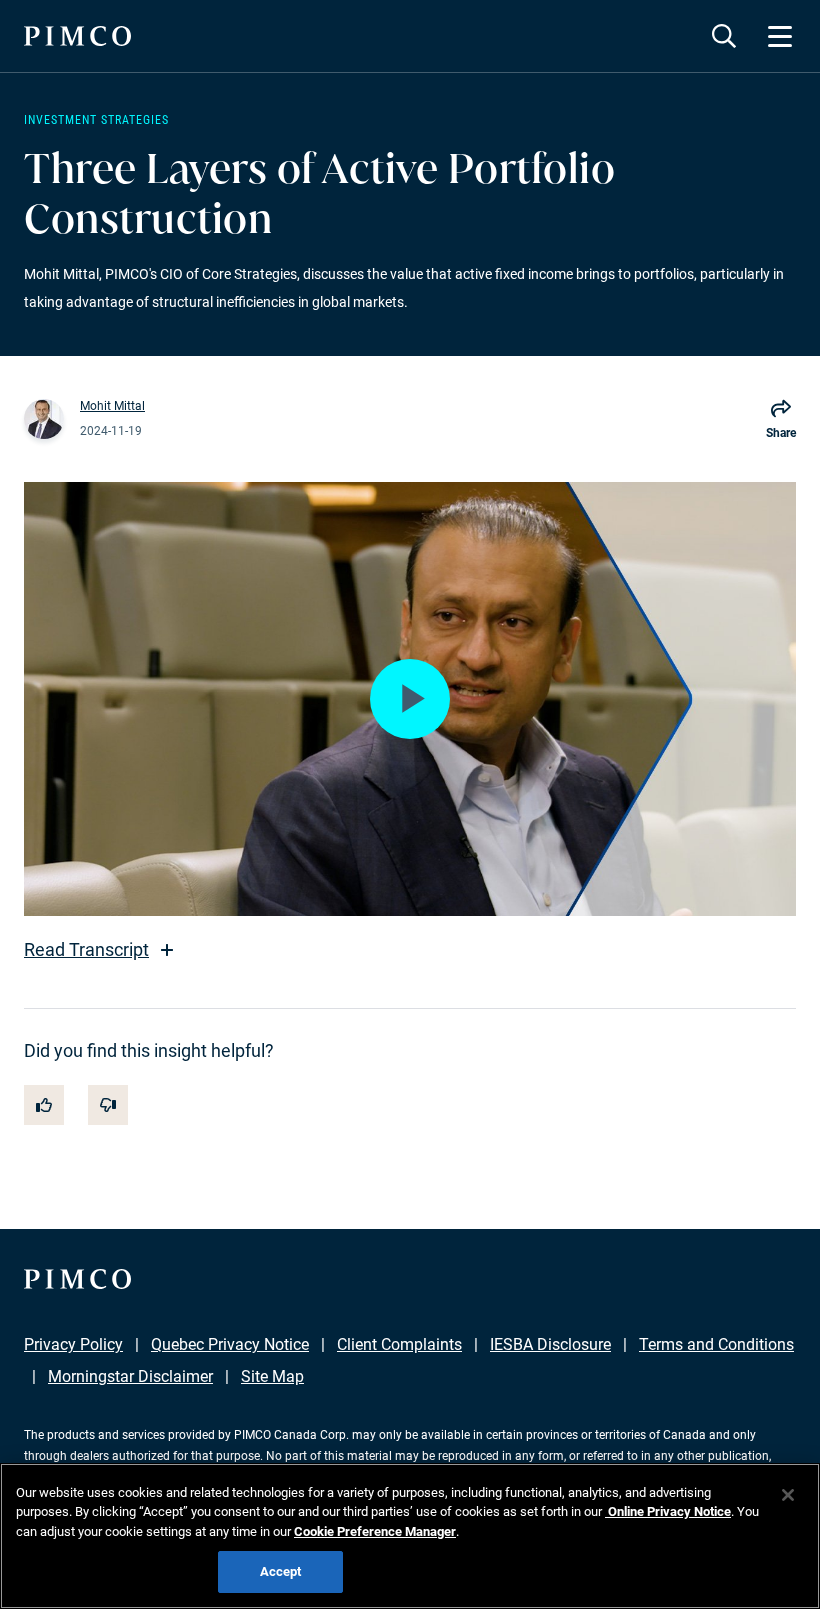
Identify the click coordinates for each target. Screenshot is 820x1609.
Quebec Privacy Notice (230, 1344)
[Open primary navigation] (780, 36)
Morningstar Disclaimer (130, 1376)
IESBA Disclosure (550, 1344)
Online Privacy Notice (668, 1511)
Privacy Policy (73, 1344)
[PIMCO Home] (77, 36)
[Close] (788, 1495)
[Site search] (724, 36)
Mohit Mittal (112, 406)
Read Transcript (86, 949)
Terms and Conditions (716, 1344)
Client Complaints (399, 1344)
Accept (281, 1571)
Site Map (272, 1376)
